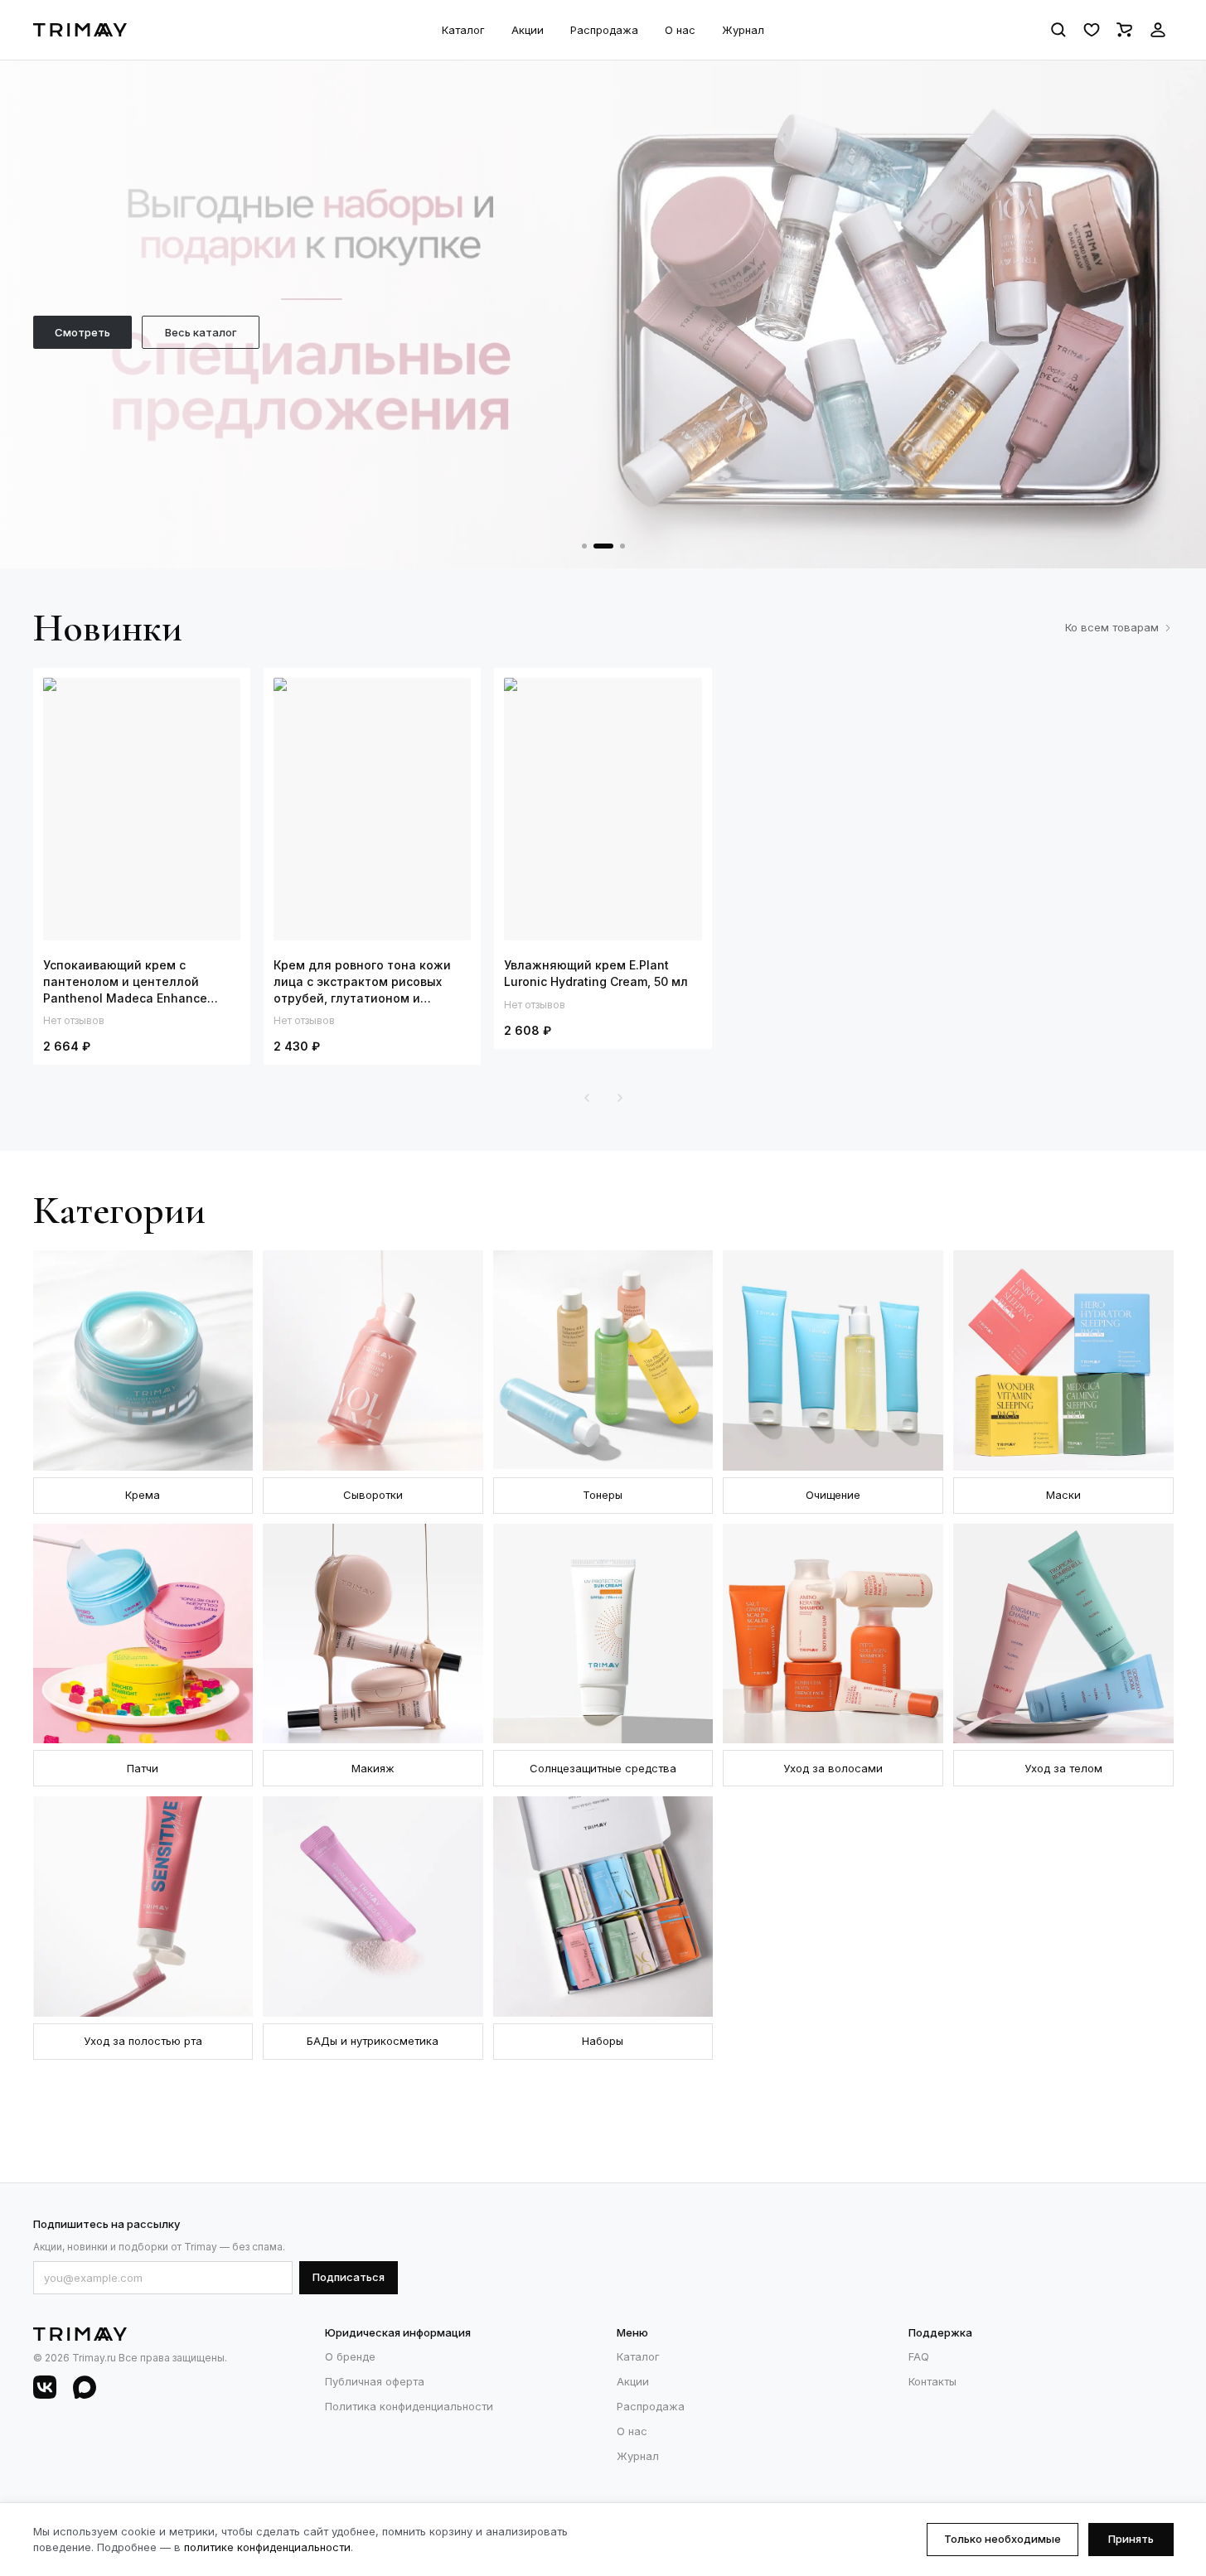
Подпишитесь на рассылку (107, 2224)
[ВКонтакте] (45, 2387)
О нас (680, 30)
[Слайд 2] (603, 546)
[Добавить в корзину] (194, 696)
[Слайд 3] (622, 546)
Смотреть (82, 332)
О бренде (350, 2356)
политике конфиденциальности (267, 2547)
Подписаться (349, 2277)
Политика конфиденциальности (409, 2406)
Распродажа (604, 30)
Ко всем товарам (1112, 627)
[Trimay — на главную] (80, 30)
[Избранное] (1092, 30)
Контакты (932, 2381)
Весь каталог (201, 332)
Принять (1131, 2539)
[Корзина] (1125, 30)
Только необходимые (1003, 2539)
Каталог (463, 30)
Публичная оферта (375, 2381)
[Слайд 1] (584, 546)
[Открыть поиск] (1058, 30)
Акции (528, 30)
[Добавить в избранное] (222, 696)
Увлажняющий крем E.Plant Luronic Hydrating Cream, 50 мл (596, 973)
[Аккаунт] (1158, 30)
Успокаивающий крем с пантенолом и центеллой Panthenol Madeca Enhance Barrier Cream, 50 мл (125, 982)
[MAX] (85, 2387)
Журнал (743, 30)
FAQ (919, 2356)
